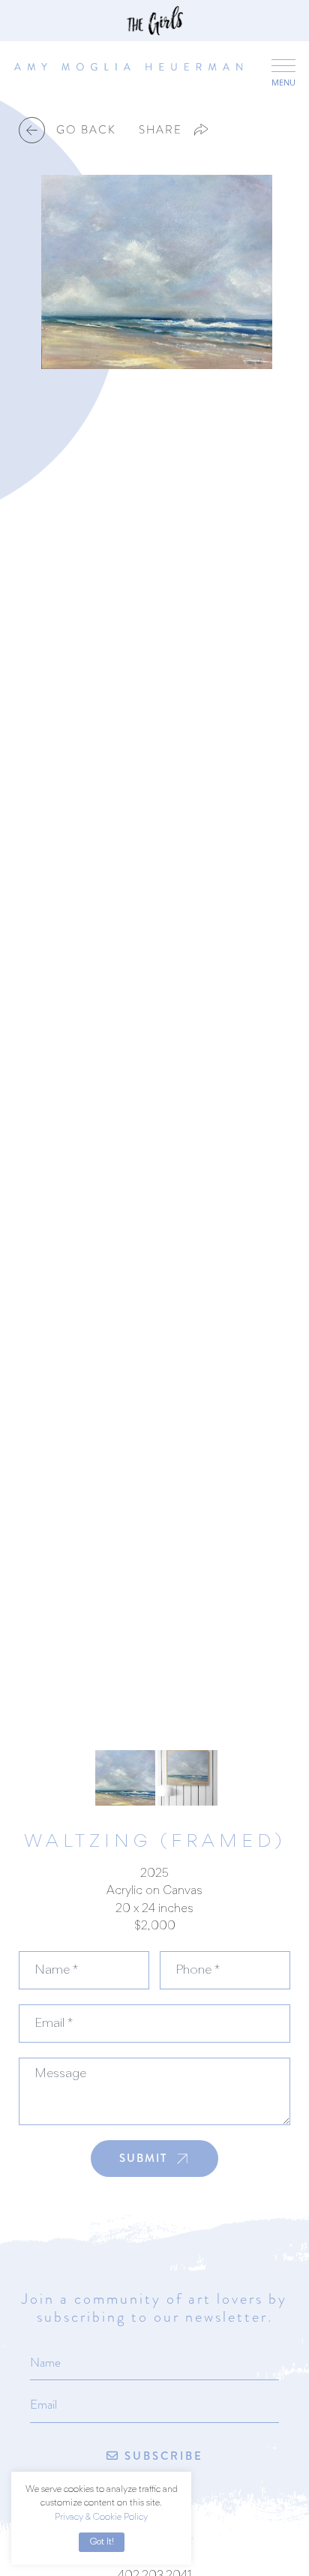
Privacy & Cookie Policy (101, 2518)
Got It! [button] (102, 2542)
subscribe (162, 2456)
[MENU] (283, 65)
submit (143, 2158)
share (160, 130)
